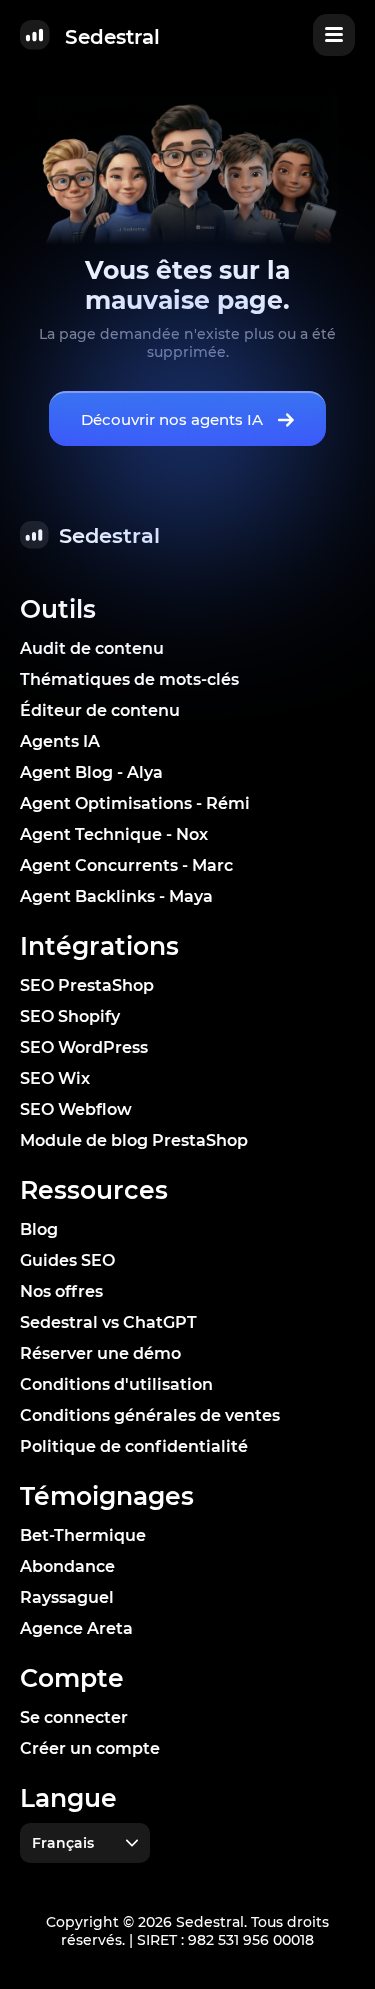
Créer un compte (90, 1748)
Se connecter (74, 1717)
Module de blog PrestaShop (134, 1140)
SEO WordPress (84, 1047)
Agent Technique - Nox (114, 834)
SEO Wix (55, 1078)
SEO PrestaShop (87, 985)
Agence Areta (76, 1628)
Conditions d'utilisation (116, 1384)
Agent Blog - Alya (91, 772)
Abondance (67, 1566)
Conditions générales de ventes (150, 1415)
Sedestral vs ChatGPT (108, 1322)
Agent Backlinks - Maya (116, 896)
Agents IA (60, 741)
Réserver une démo (100, 1353)
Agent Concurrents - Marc (126, 865)
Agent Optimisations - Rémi (135, 803)
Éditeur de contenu (100, 710)
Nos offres (61, 1291)
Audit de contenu (92, 648)
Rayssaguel (67, 1597)
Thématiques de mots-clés (129, 679)
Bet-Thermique (83, 1535)
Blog (39, 1229)
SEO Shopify (70, 1016)
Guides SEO (67, 1260)
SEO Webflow (76, 1109)
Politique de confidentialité (134, 1446)
